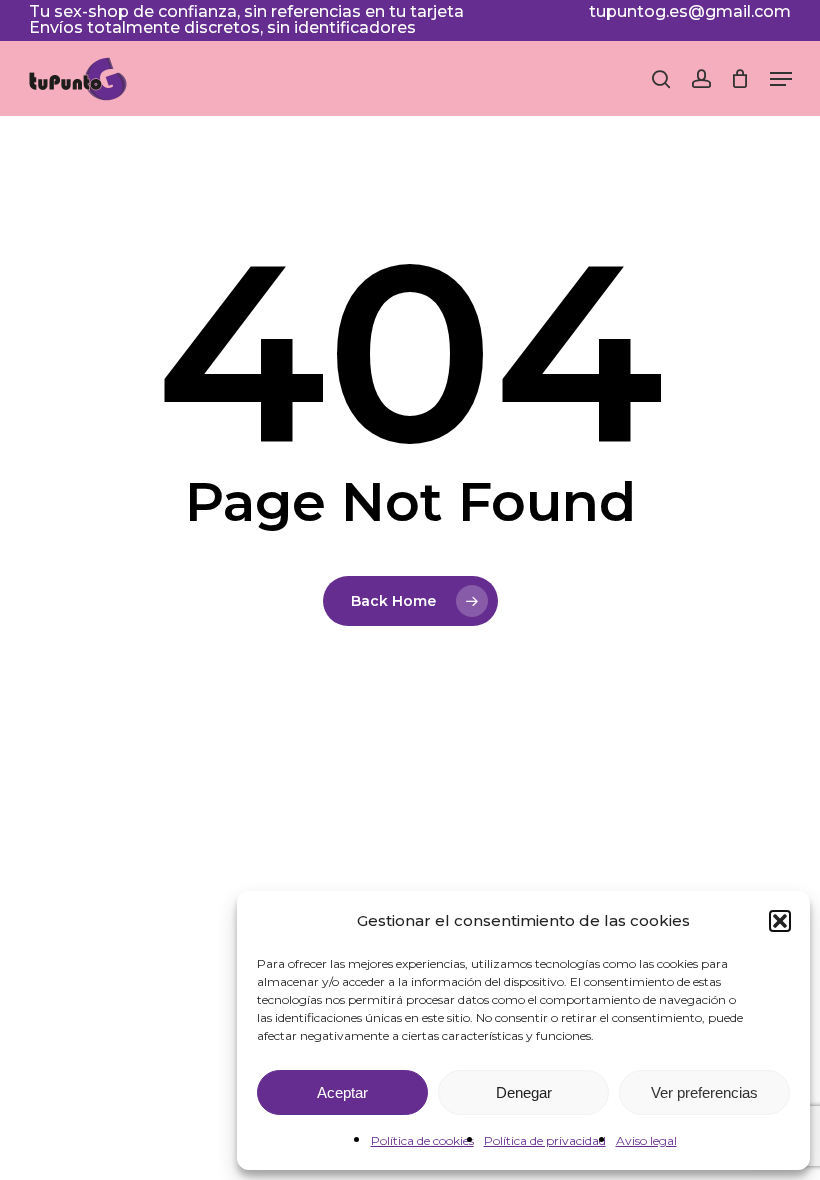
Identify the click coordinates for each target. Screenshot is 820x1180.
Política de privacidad (545, 1140)
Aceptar (342, 1092)
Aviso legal (646, 1140)
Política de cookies (422, 1140)
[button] (780, 921)
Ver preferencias (704, 1092)
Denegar (524, 1092)
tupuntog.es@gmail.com (690, 11)
